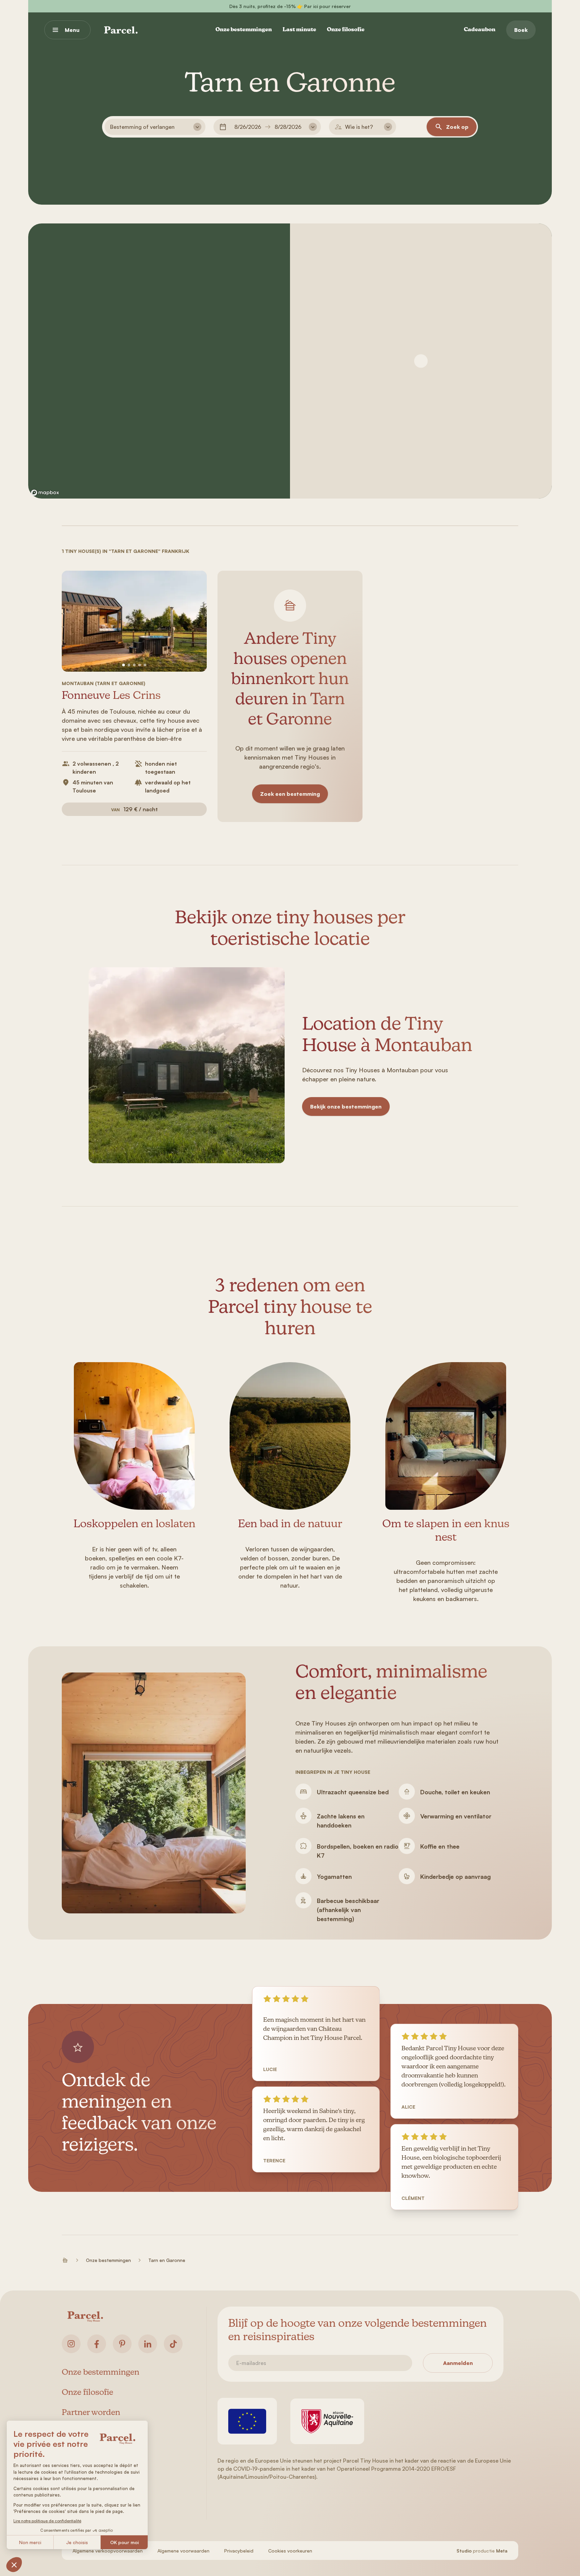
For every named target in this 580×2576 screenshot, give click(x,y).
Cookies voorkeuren (290, 2551)
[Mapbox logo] (45, 493)
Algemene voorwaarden (183, 2551)
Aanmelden (458, 2363)
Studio (464, 2551)
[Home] (121, 30)
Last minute (299, 30)
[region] (159, 361)
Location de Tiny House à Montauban (387, 1036)
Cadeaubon (480, 30)
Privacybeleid (239, 2551)
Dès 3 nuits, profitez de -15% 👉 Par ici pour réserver (290, 6)
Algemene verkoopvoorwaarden (108, 2551)
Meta (502, 2551)
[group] (134, 621)
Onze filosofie (346, 30)
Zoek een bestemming (290, 794)
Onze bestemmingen (244, 30)
